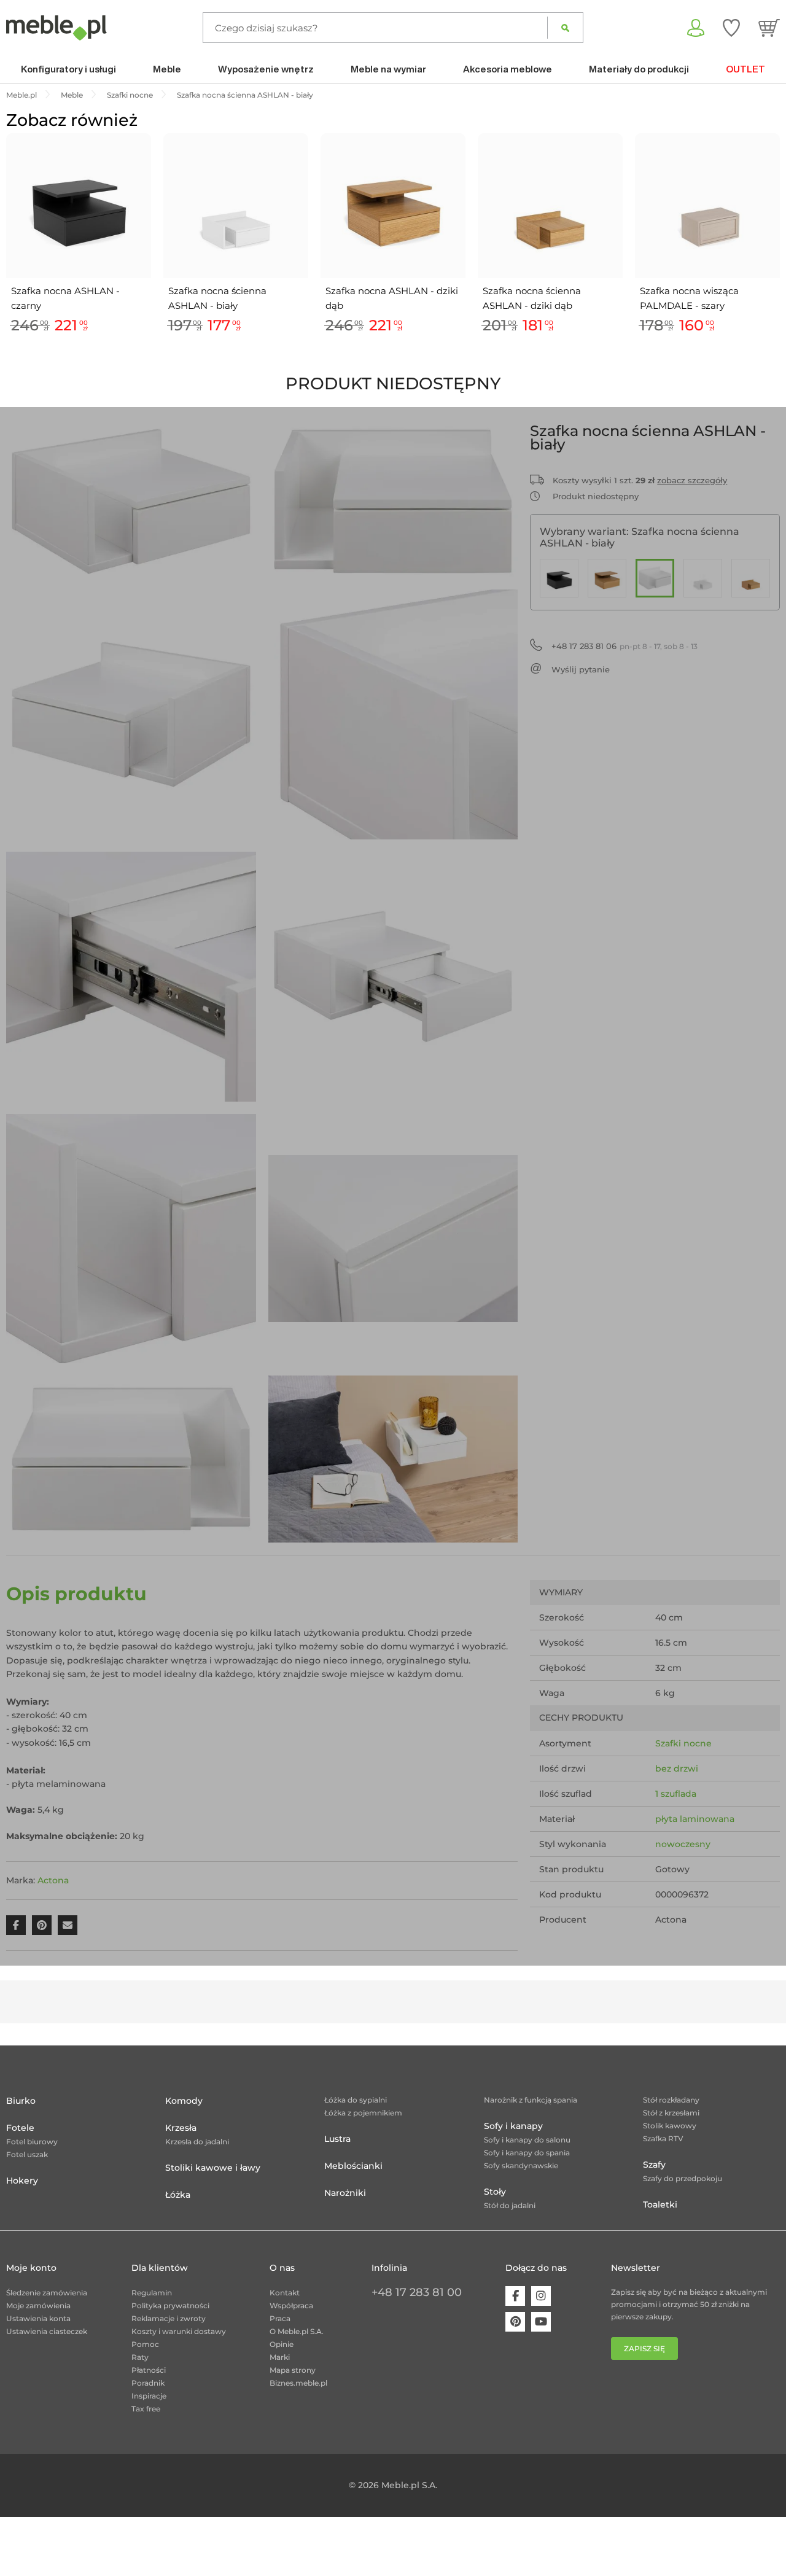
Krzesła (181, 2128)
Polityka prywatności (170, 2306)
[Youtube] (541, 2322)
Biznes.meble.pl (298, 2383)
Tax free (146, 2409)
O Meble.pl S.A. (297, 2331)
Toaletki (660, 2204)
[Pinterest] (515, 2322)
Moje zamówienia (38, 2306)
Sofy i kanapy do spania (527, 2153)
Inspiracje (149, 2396)
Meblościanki (353, 2166)
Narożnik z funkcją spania (531, 2100)
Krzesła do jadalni (197, 2142)
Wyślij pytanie (581, 669)
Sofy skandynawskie (521, 2165)
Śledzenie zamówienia (47, 2293)
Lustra (337, 2139)
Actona (53, 1880)
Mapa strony (293, 2370)
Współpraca (291, 2306)
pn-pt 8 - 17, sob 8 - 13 (625, 646)
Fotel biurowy (32, 2142)
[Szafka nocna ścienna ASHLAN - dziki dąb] (751, 578)
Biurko (21, 2101)
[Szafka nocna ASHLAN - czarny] (559, 578)
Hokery (22, 2181)
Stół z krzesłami (671, 2113)
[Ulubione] (731, 28)
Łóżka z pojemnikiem (363, 2113)
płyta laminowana (695, 1819)
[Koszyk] (769, 28)
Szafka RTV (663, 2138)
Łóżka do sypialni (356, 2100)
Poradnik (148, 2383)
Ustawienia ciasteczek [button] (47, 2331)
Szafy (654, 2165)
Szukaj (565, 28)
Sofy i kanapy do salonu (527, 2140)
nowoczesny (683, 1844)
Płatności (149, 2370)
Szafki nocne (683, 1743)
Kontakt (285, 2293)
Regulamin (152, 2293)
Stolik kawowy (670, 2126)
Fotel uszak (27, 2154)
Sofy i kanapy (513, 2126)
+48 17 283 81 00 (417, 2292)
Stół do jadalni (510, 2205)
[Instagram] (541, 2296)
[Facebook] (515, 2296)
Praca (280, 2318)
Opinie (282, 2344)
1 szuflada (676, 1794)
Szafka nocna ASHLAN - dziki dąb (392, 298)
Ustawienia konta (38, 2318)
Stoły (495, 2192)
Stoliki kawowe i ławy (213, 2168)
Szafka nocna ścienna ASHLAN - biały (217, 298)
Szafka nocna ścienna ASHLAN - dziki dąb (532, 298)
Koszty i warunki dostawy (179, 2331)
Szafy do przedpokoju (683, 2178)
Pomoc (145, 2344)
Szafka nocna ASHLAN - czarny (65, 298)
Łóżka (178, 2195)
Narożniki (345, 2193)
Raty (140, 2357)
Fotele (20, 2128)
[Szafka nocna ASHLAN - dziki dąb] (607, 578)
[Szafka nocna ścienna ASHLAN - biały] (655, 578)
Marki (280, 2357)
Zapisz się (644, 2348)
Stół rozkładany (671, 2100)
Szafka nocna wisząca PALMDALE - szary (689, 298)
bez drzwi (677, 1769)
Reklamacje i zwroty (169, 2318)
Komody (184, 2101)
